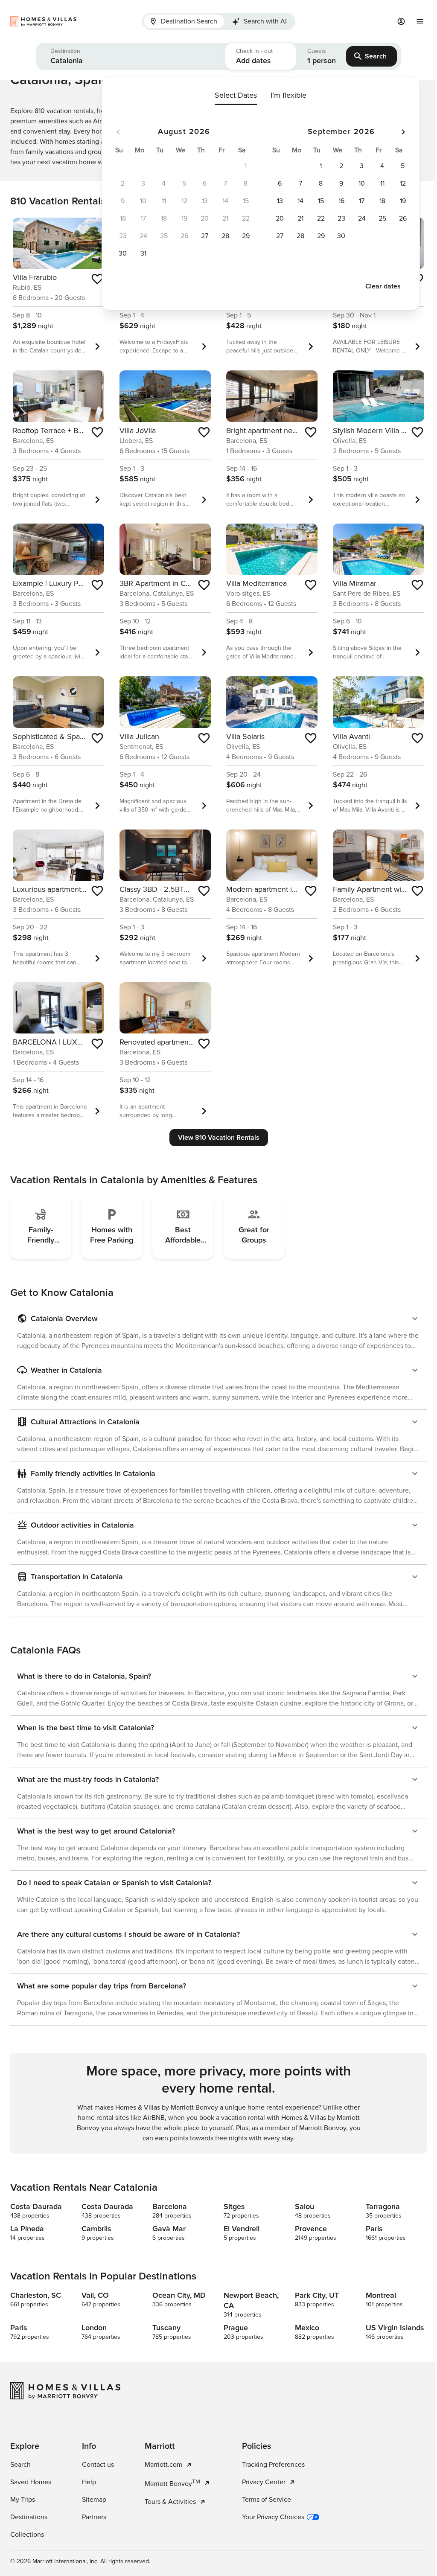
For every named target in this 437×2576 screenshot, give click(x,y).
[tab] (184, 21)
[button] (130, 56)
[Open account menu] (401, 21)
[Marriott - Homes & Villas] (70, 21)
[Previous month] (118, 132)
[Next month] (403, 132)
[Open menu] (420, 21)
